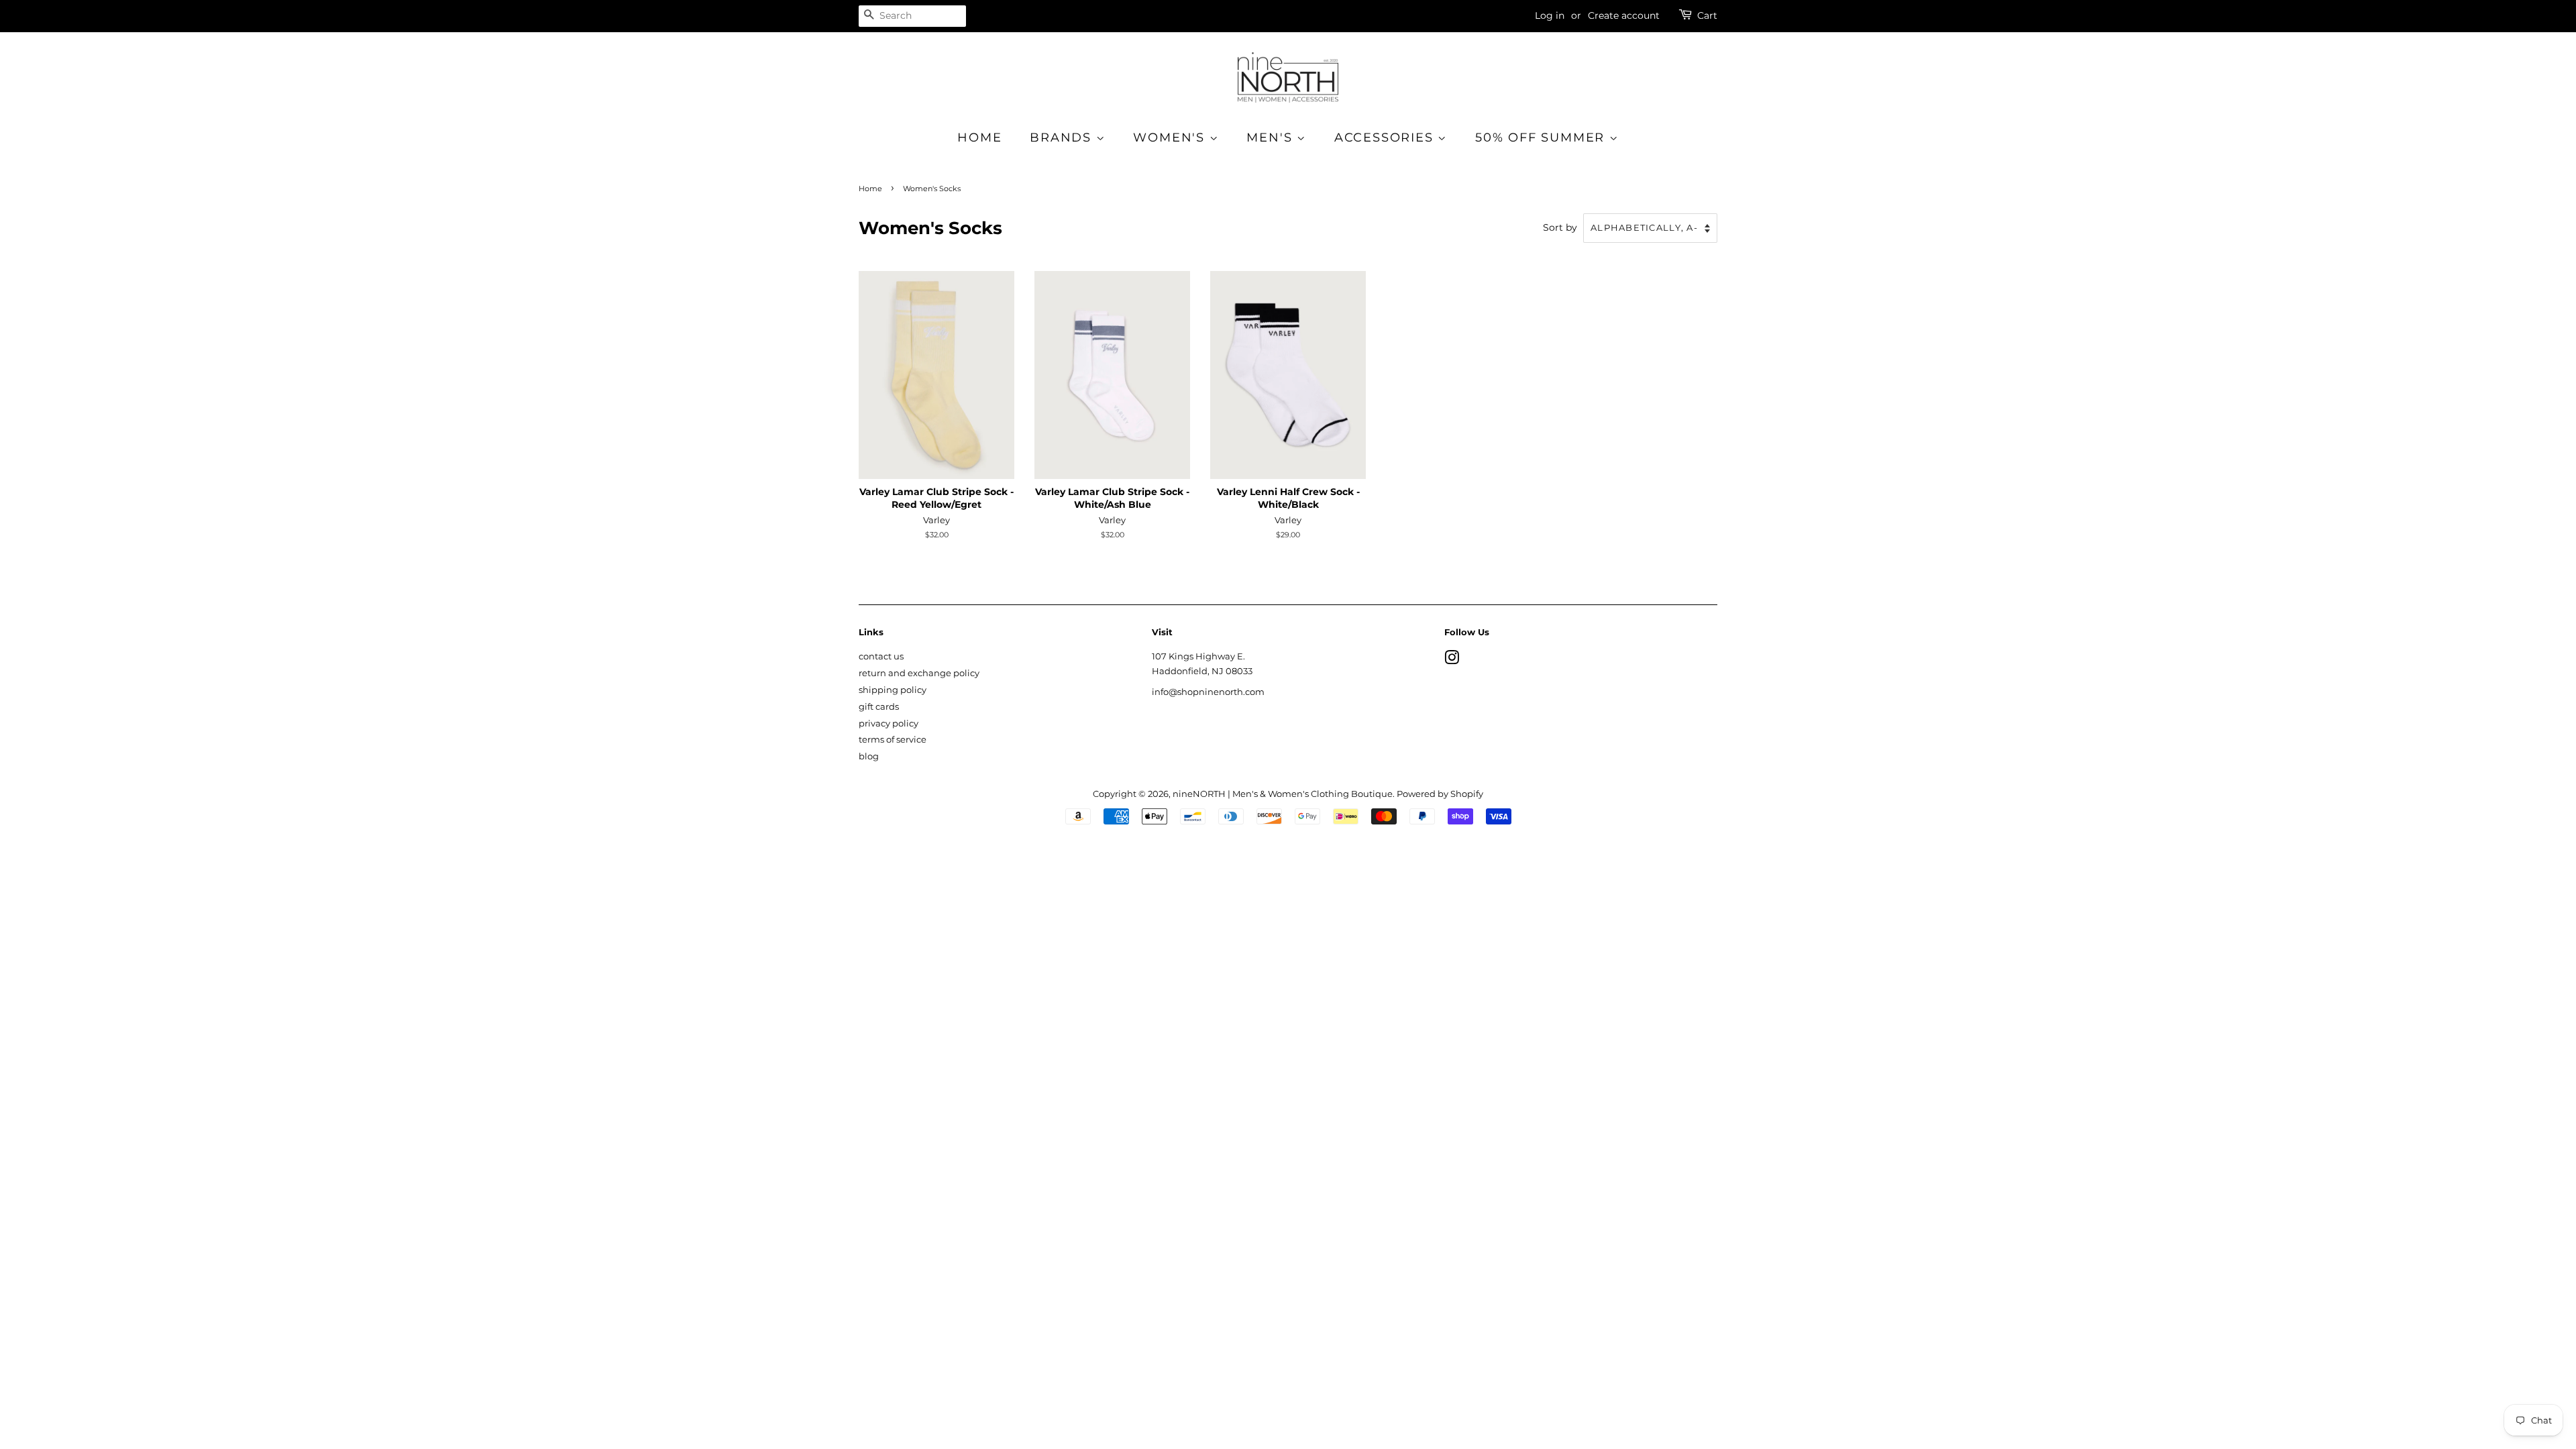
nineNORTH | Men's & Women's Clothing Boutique (1283, 794)
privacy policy (889, 723)
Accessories (1386, 138)
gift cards (879, 707)
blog (869, 756)
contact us (881, 656)
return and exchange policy (919, 673)
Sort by (1560, 227)
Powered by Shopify (1440, 794)
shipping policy (893, 690)
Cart (1707, 15)
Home (979, 138)
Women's (1171, 138)
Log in (1550, 15)
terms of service (893, 740)
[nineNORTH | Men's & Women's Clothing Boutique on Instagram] (1452, 660)
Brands (1063, 138)
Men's (1272, 138)
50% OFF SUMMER (1542, 138)
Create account (1624, 15)
